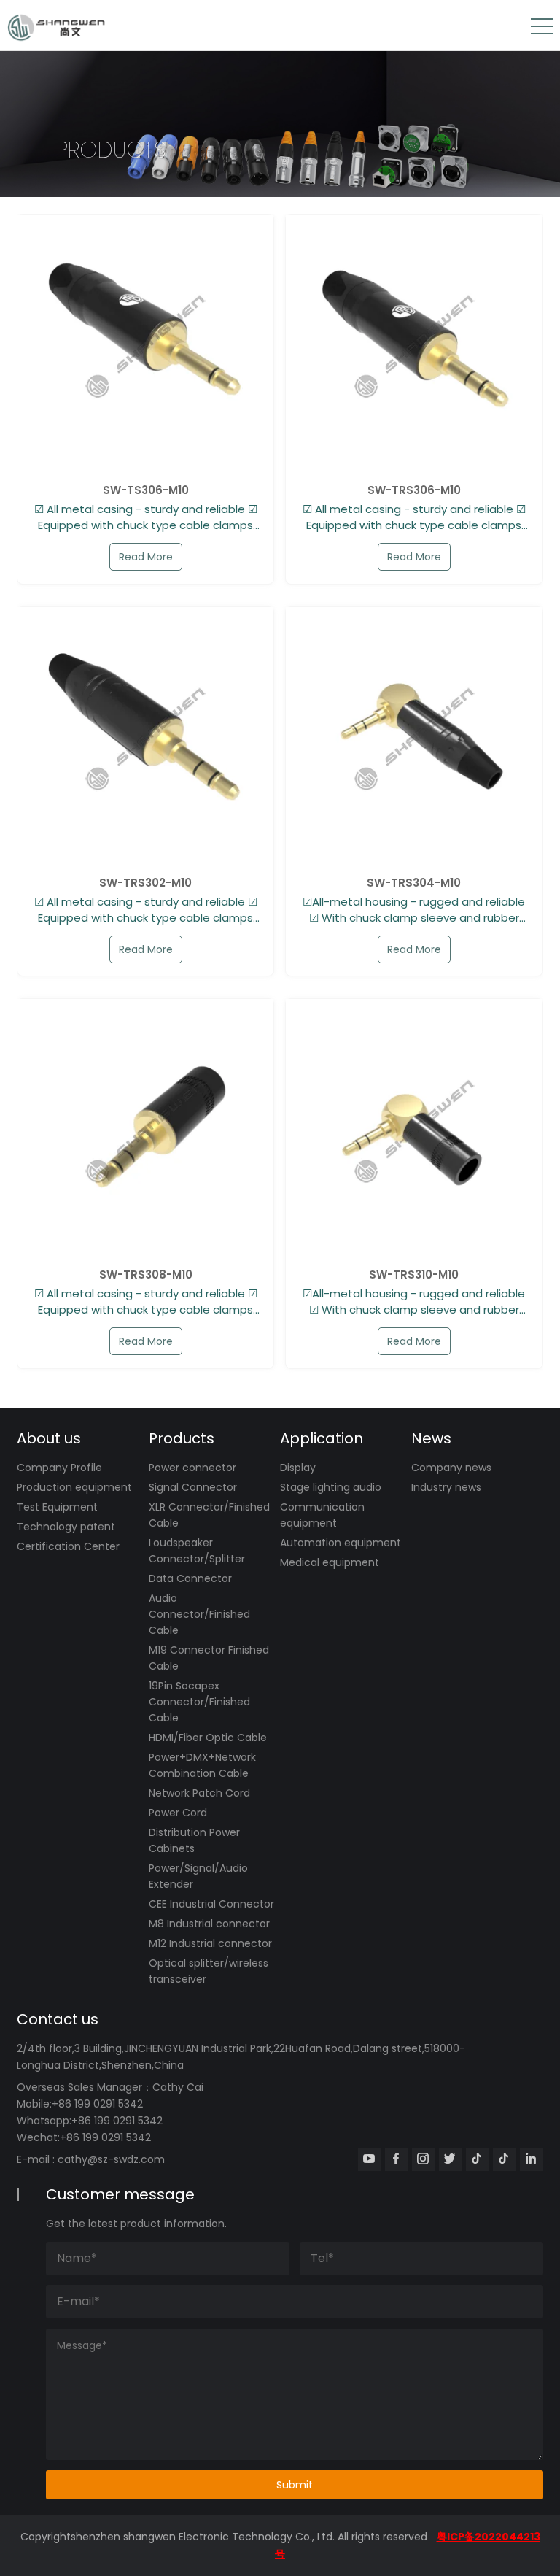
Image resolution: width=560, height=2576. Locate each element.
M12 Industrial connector (210, 1943)
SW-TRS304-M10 (414, 883)
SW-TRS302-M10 (145, 883)
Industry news (446, 1487)
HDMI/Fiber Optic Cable (208, 1738)
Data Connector (190, 1578)
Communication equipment (322, 1515)
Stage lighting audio (331, 1487)
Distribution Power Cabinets (194, 1840)
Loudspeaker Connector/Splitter (197, 1551)
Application (322, 1438)
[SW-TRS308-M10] (145, 1127)
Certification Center (68, 1546)
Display (298, 1468)
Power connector (192, 1468)
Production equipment (74, 1487)
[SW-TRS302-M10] (145, 735)
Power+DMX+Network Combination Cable (202, 1765)
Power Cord (178, 1813)
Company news (451, 1468)
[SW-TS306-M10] (145, 343)
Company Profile (59, 1468)
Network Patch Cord (199, 1793)
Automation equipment (341, 1543)
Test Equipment (57, 1507)
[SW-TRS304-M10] (414, 735)
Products (182, 1438)
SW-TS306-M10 (146, 490)
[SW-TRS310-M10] (414, 1127)
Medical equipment (330, 1562)
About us (49, 1438)
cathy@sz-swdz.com (111, 2159)
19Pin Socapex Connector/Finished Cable (199, 1702)
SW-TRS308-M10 (146, 1275)
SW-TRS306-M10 (414, 490)
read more (146, 557)
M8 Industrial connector (209, 1924)
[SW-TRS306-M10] (414, 343)
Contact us (58, 2019)
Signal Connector (193, 1487)
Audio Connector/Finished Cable (199, 1614)
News (431, 1438)
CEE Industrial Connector (211, 1904)
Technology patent (66, 1527)
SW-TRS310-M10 (414, 1275)
